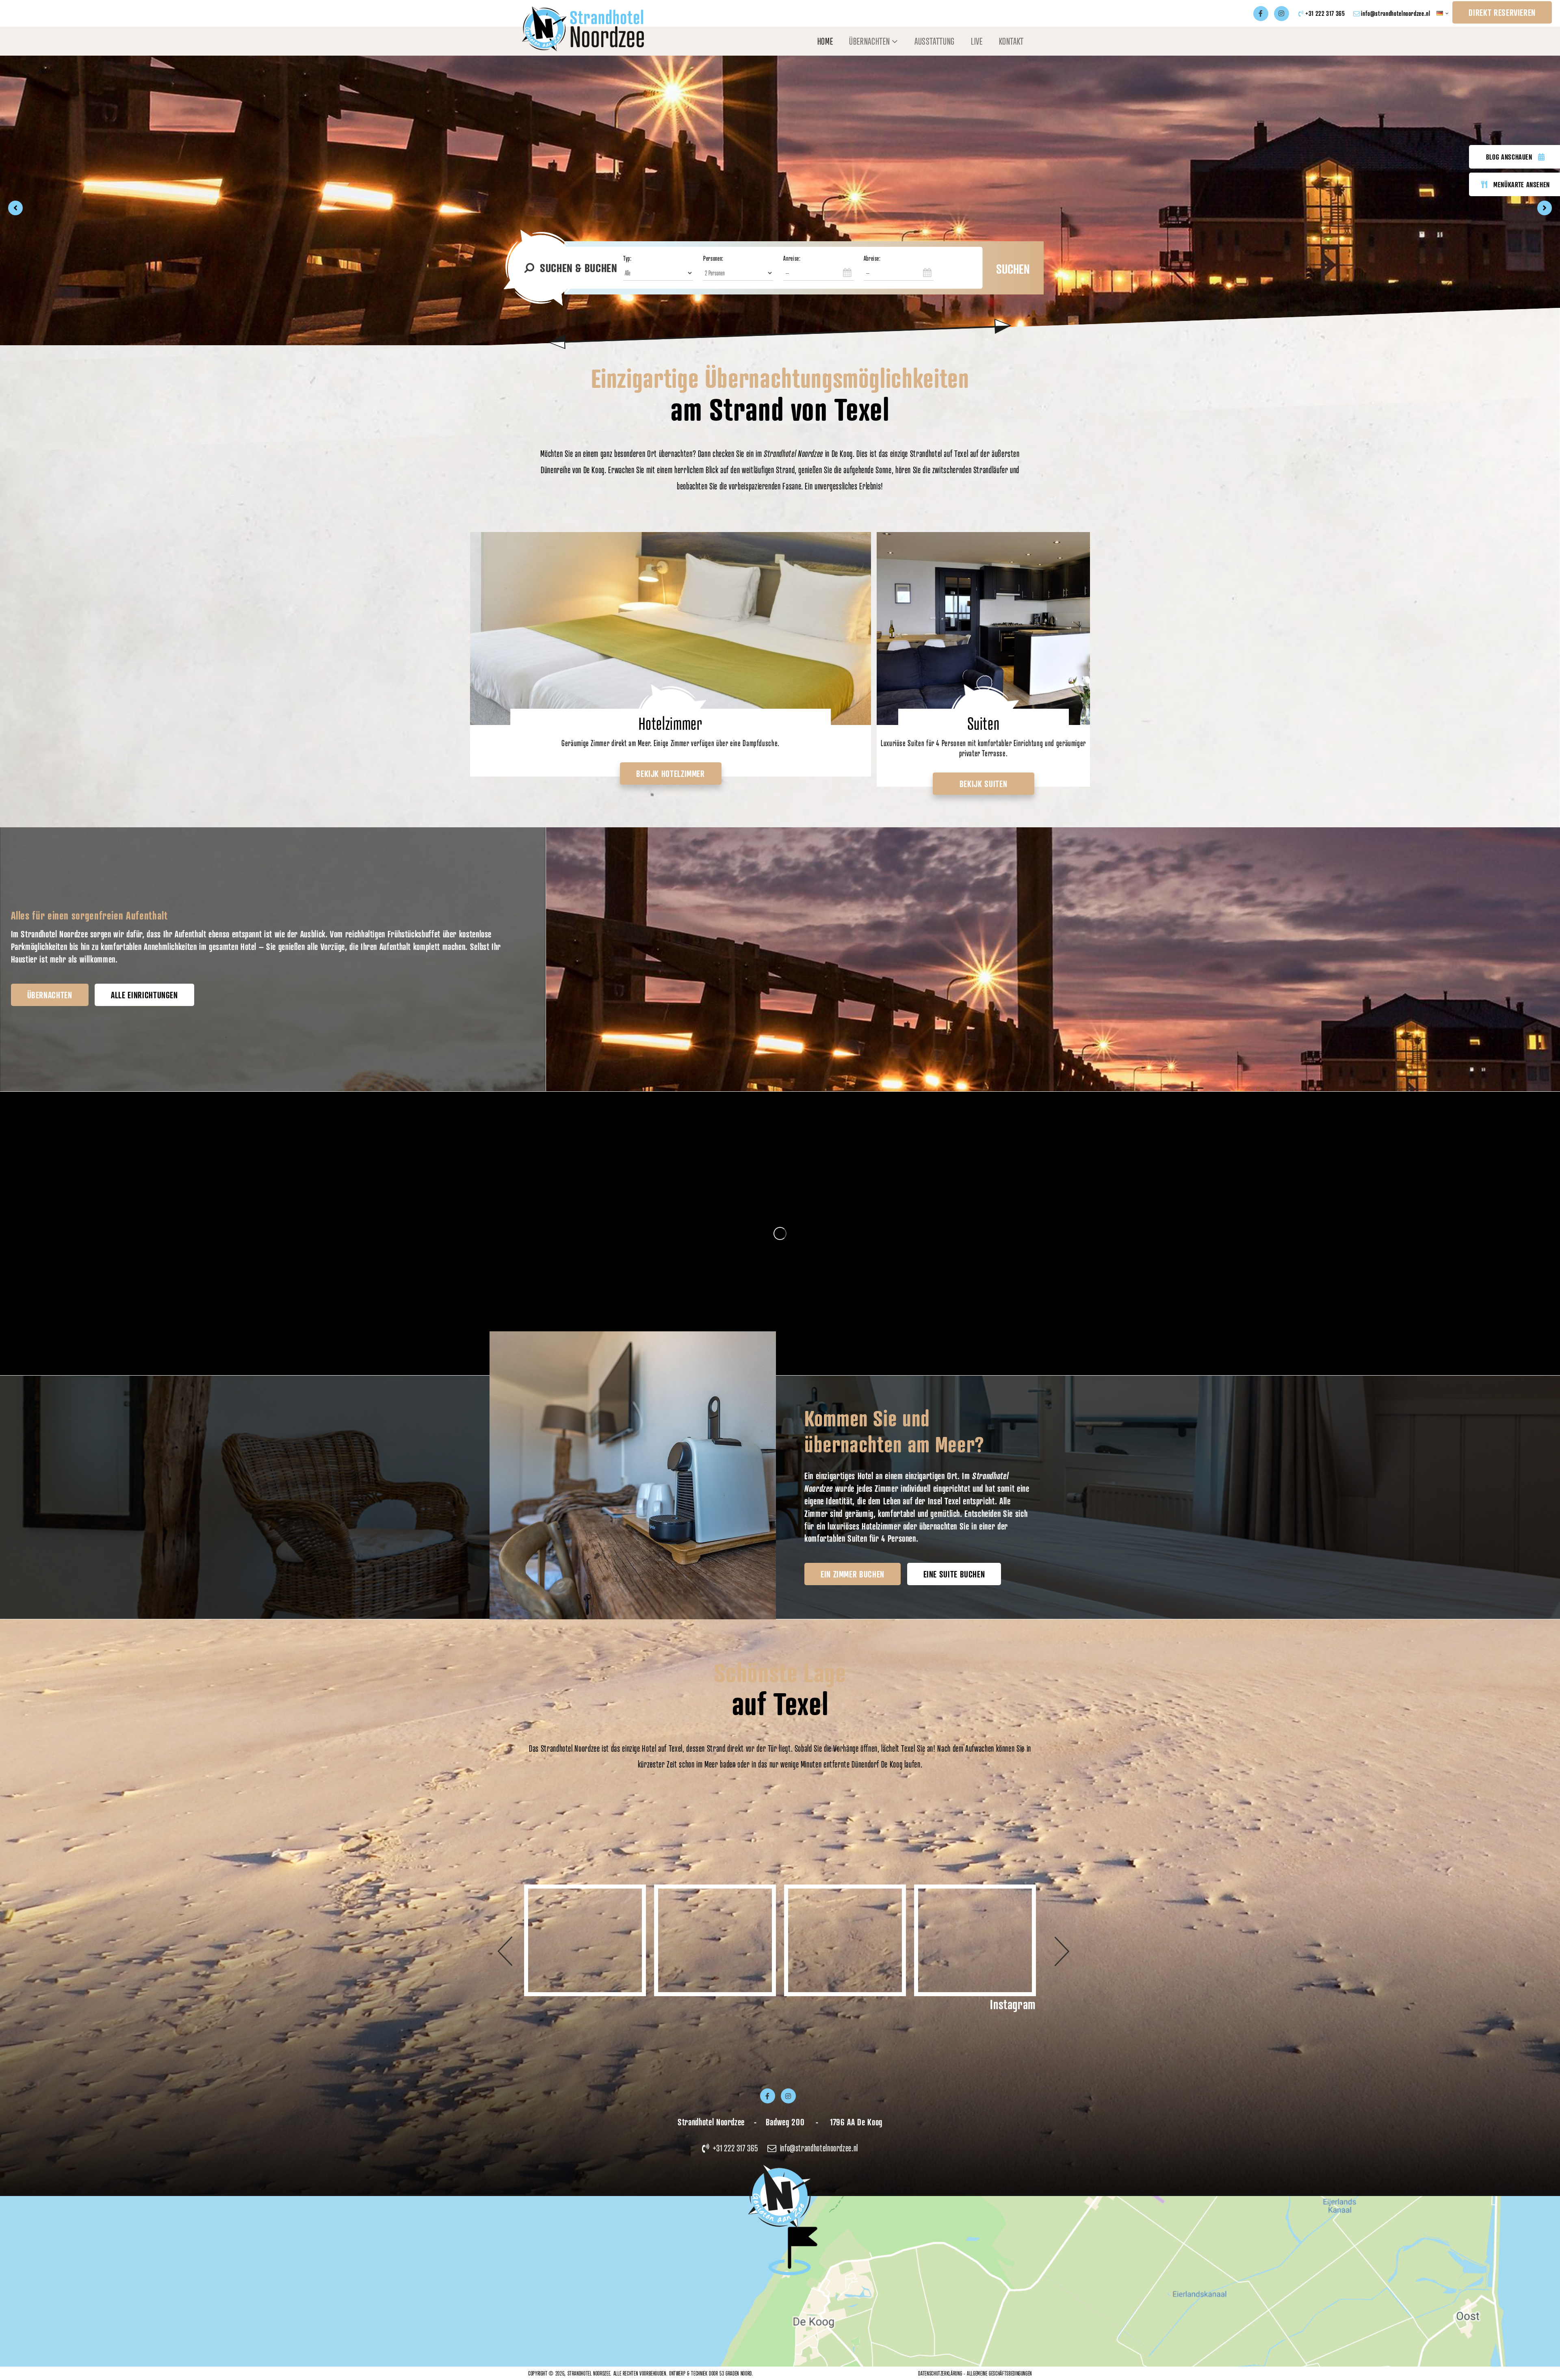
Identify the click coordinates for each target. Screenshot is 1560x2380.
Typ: (627, 258)
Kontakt (1011, 41)
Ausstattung (935, 41)
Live (977, 41)
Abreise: (872, 258)
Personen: (713, 258)
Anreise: (792, 258)
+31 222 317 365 (1325, 13)
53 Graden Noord (736, 2373)
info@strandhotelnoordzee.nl (1395, 13)
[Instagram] (1282, 14)
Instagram (1013, 2004)
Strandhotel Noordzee (589, 2373)
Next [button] (1046, 1941)
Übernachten (869, 41)
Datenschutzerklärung (940, 2373)
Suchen (1013, 269)
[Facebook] (1261, 14)
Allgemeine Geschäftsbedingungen (999, 2373)
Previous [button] (514, 1941)
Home (825, 41)
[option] (780, 208)
